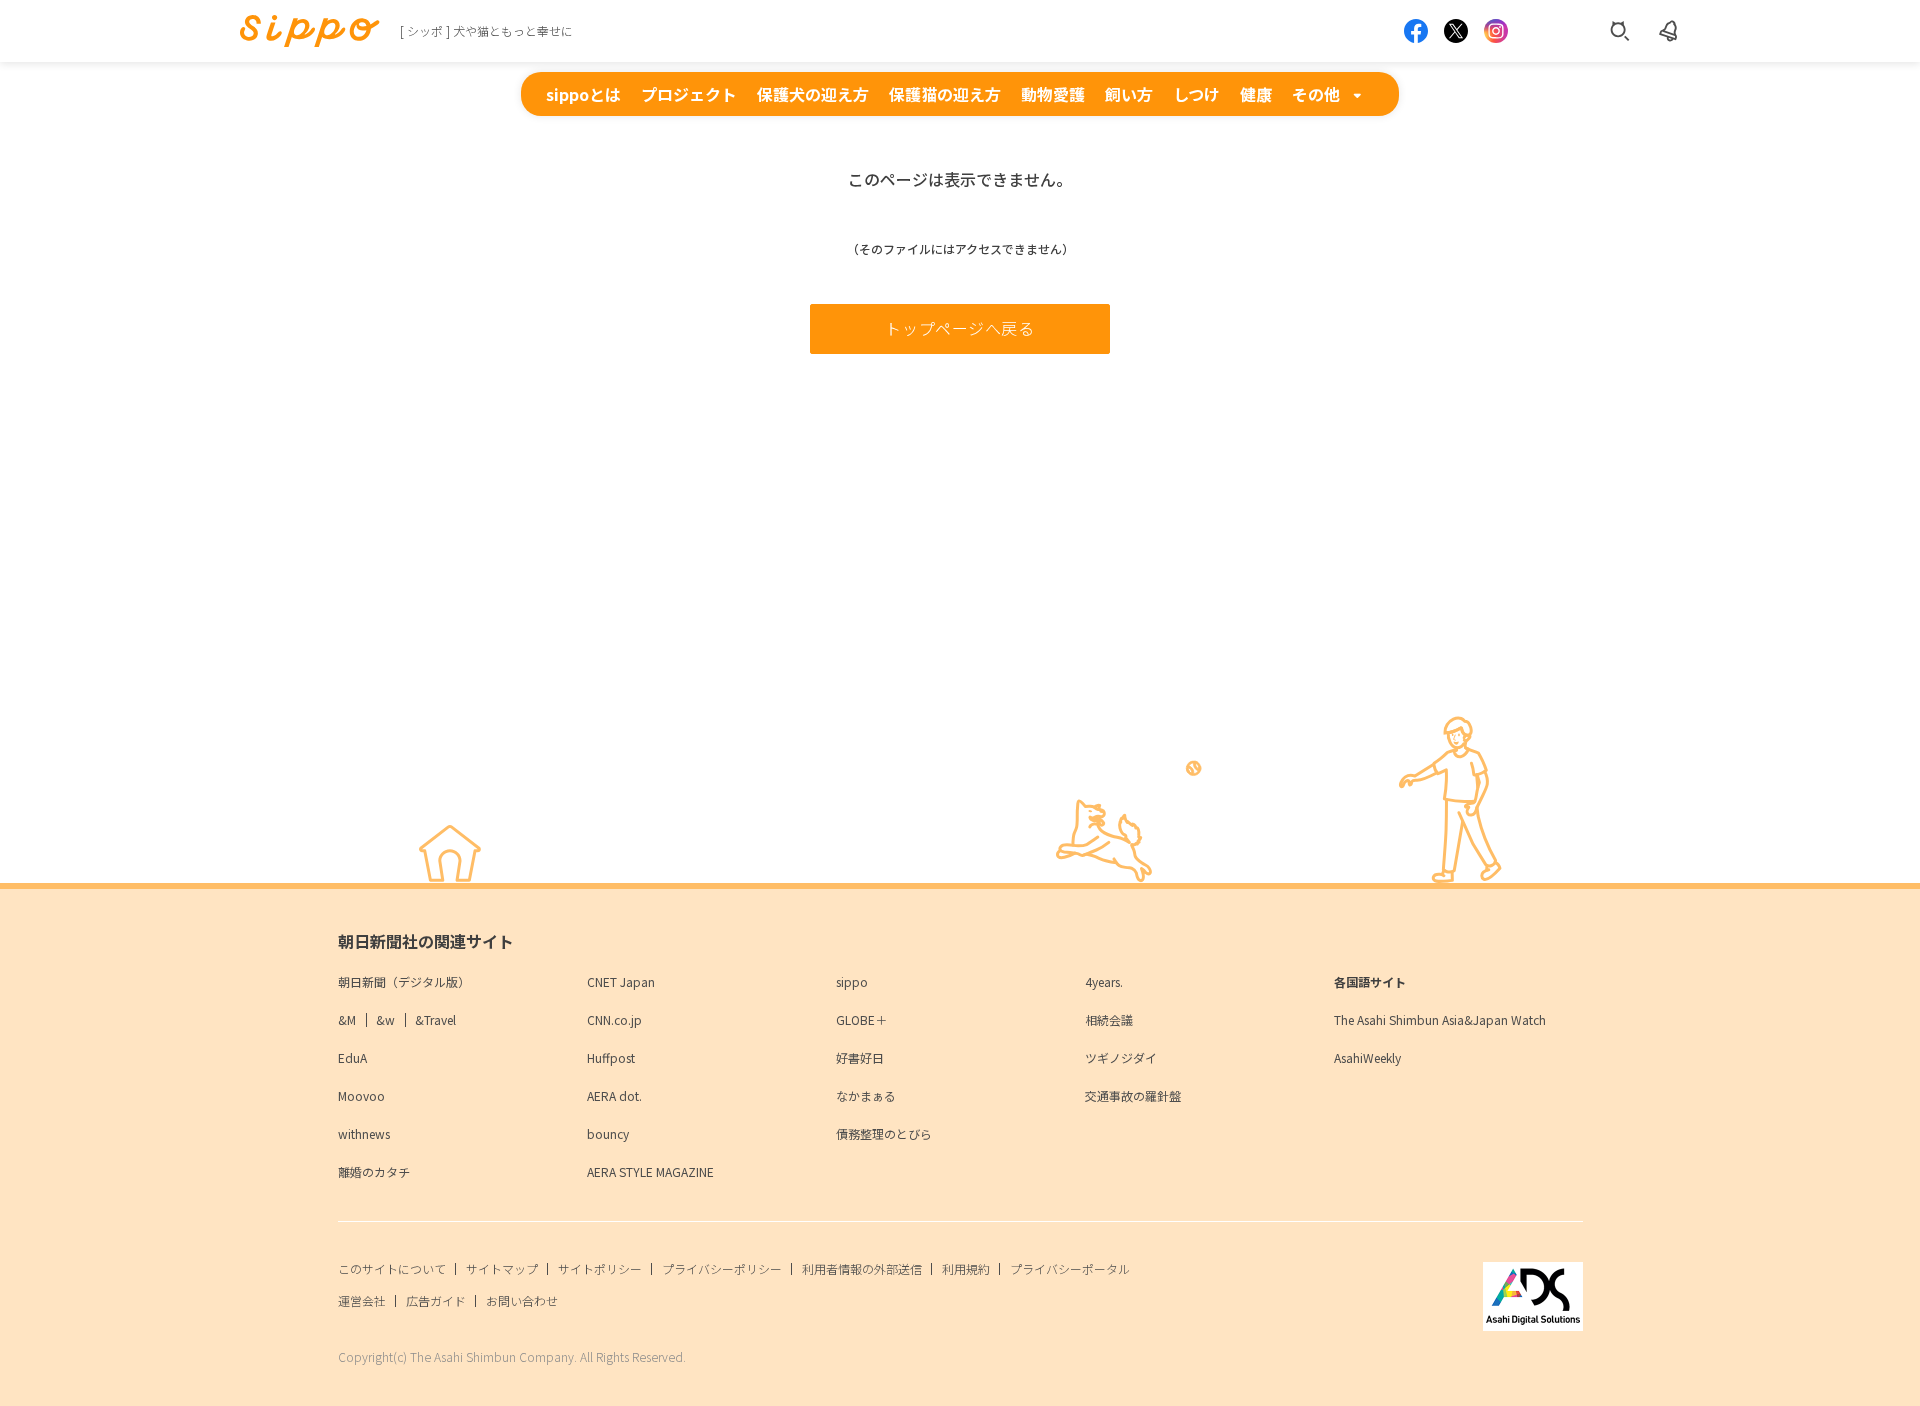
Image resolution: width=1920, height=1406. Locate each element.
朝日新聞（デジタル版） (404, 981)
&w (385, 1019)
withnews (364, 1133)
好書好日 (860, 1057)
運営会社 (362, 1300)
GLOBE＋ (861, 1019)
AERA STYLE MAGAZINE (650, 1171)
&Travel (435, 1019)
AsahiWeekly (1367, 1057)
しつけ (1196, 94)
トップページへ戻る (959, 328)
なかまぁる (866, 1095)
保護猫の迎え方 (945, 94)
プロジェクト (689, 94)
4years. (1104, 981)
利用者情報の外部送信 (862, 1268)
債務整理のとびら (884, 1133)
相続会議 (1109, 1019)
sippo (852, 981)
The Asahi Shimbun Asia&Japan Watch (1440, 1019)
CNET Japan (621, 981)
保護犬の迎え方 (813, 94)
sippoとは (583, 94)
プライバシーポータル (1070, 1268)
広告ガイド (436, 1300)
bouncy (608, 1133)
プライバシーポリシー (722, 1268)
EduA (352, 1057)
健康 (1256, 94)
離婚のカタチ (374, 1171)
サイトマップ (502, 1268)
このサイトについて (392, 1268)
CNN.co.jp (614, 1019)
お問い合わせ (522, 1300)
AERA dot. (614, 1095)
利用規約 (966, 1268)
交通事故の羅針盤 (1133, 1095)
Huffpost (611, 1057)
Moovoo (361, 1095)
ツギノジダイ (1121, 1057)
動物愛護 (1053, 94)
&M (347, 1019)
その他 (1316, 94)
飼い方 (1129, 94)
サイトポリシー (600, 1268)
